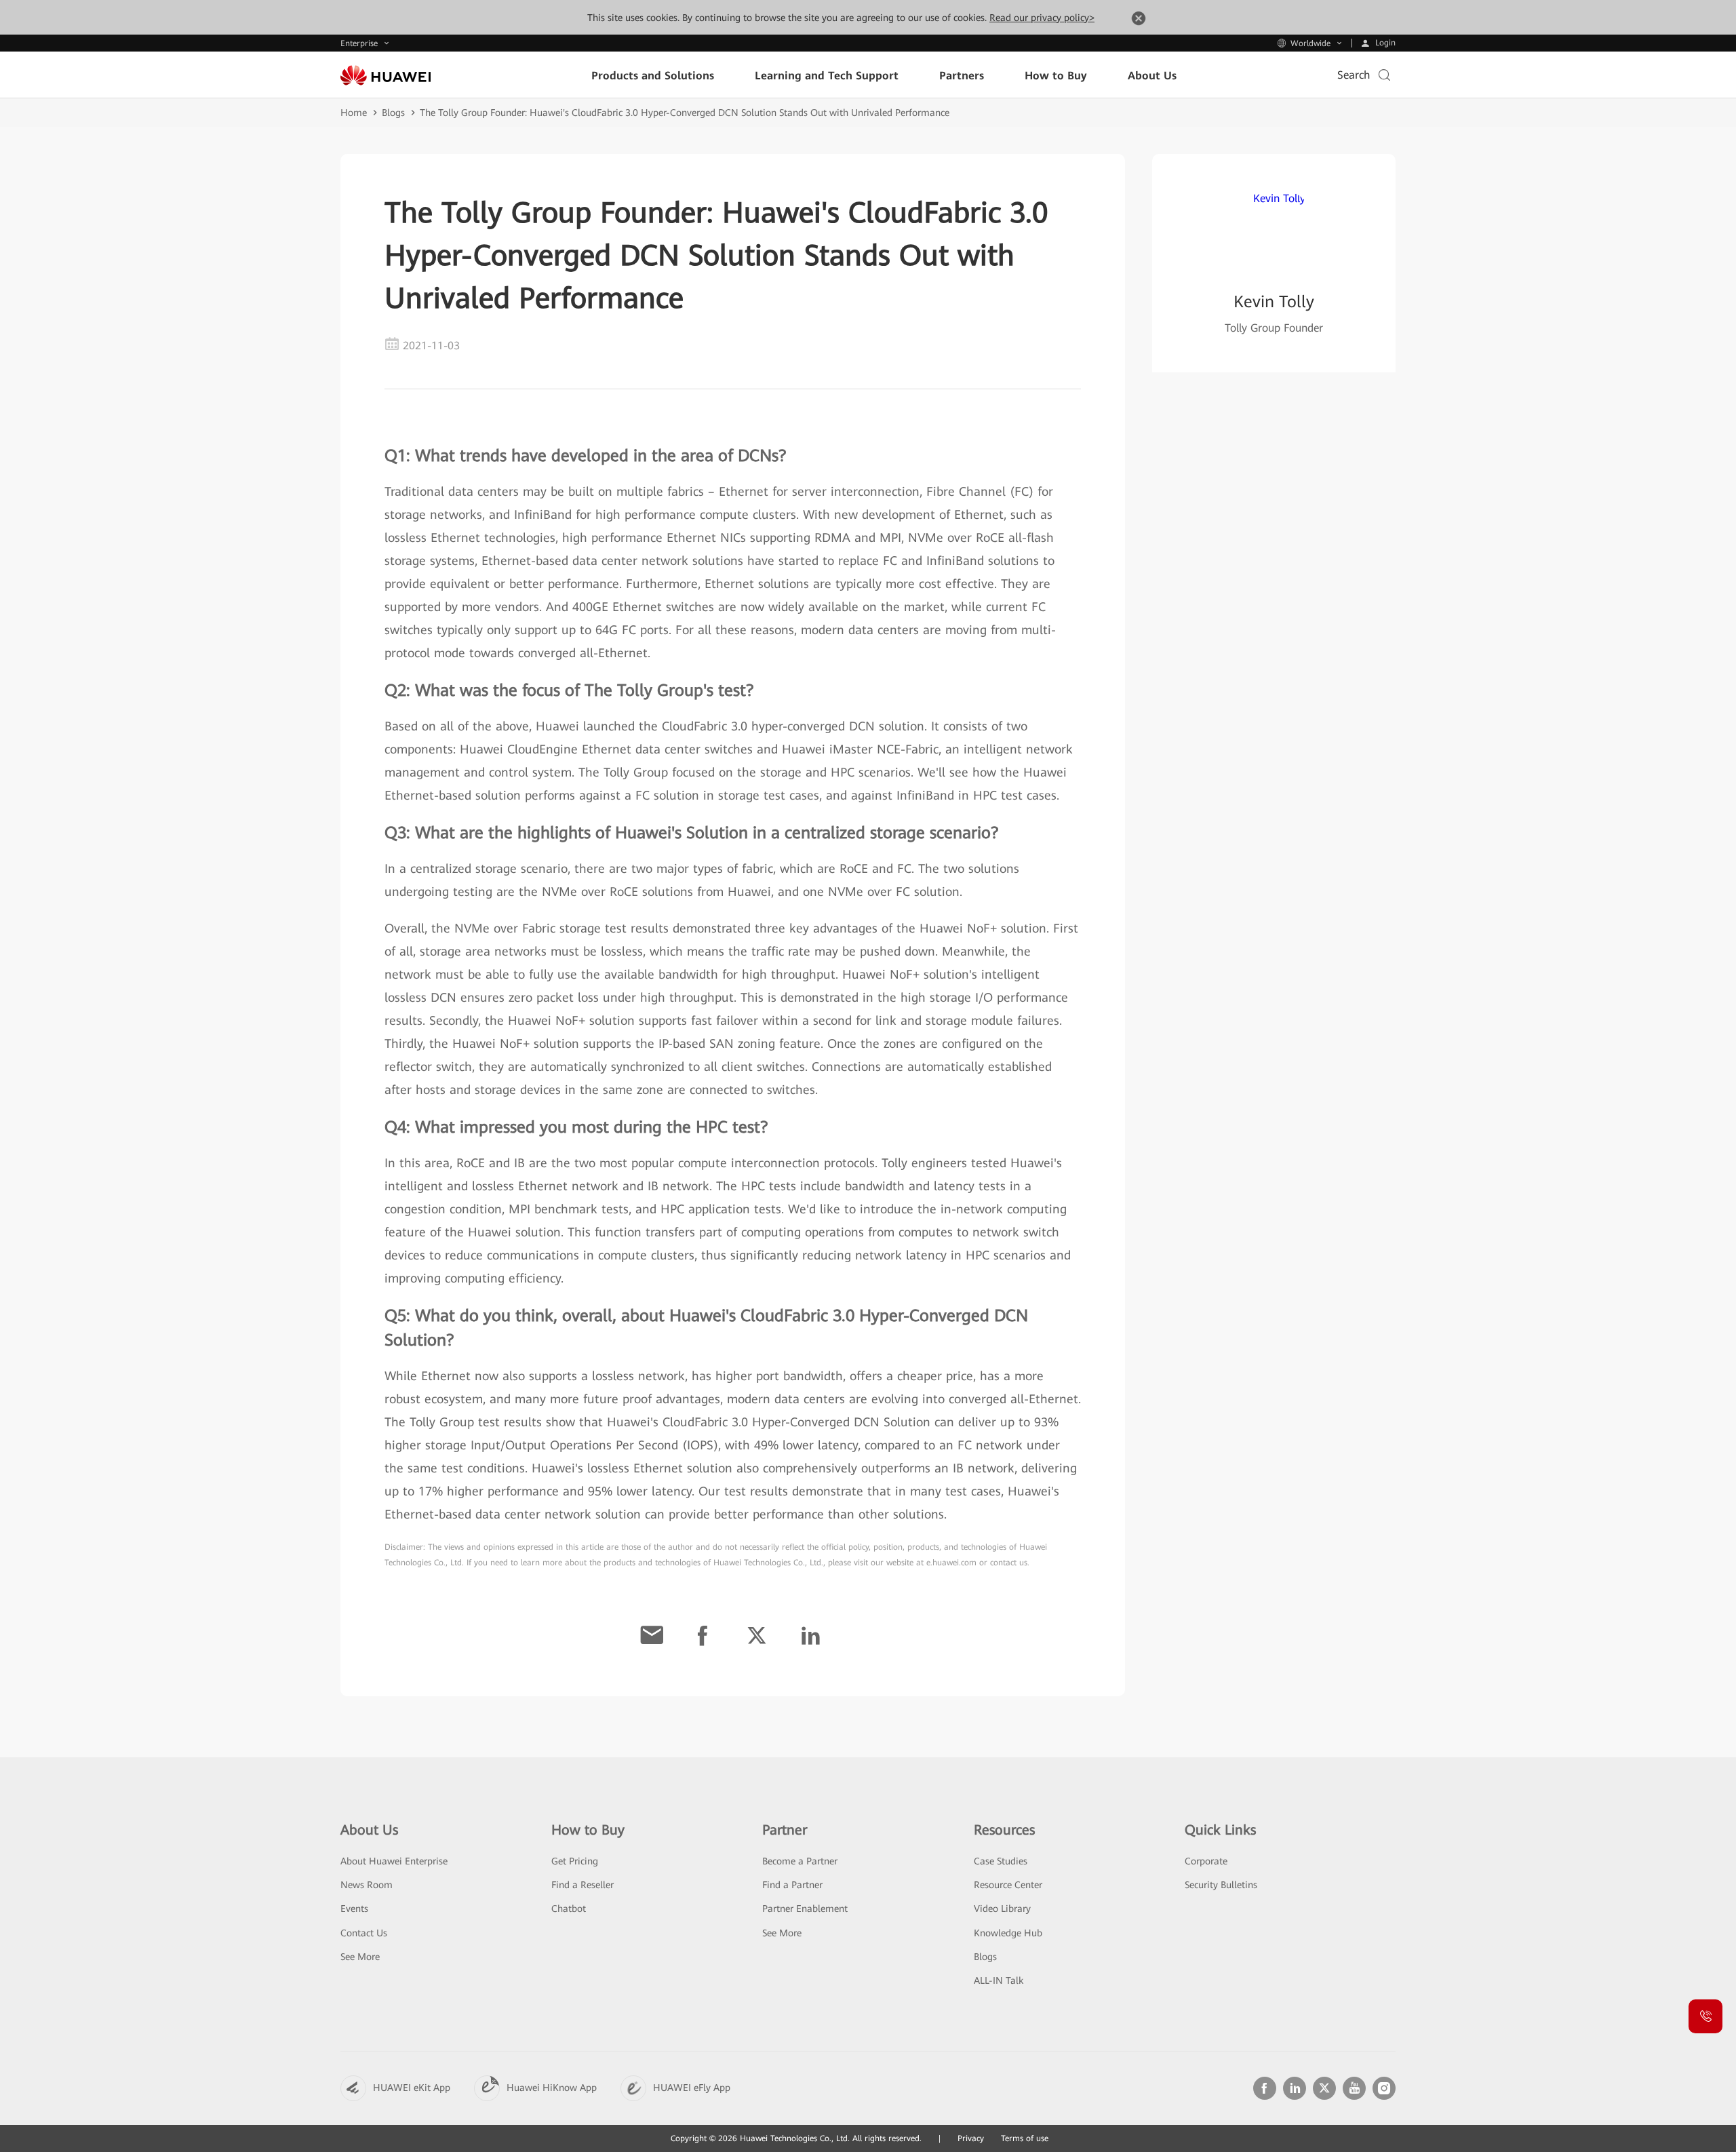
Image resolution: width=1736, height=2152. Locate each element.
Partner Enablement (805, 1909)
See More (360, 1957)
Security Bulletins (1221, 1885)
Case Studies (1001, 1861)
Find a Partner (792, 1885)
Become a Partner (800, 1861)
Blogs (393, 113)
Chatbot (569, 1909)
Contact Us (364, 1933)
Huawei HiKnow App (552, 2088)
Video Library (1002, 1909)
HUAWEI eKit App (412, 2088)
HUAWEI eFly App (692, 2088)
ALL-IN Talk (999, 1980)
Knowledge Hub (1008, 1933)
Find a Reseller (583, 1885)
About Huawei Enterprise (394, 1861)
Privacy (971, 2138)
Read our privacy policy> (1042, 18)
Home (354, 113)
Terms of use (1025, 2138)
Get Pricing (575, 1861)
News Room (367, 1885)
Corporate (1206, 1861)
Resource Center (1008, 1885)
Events (354, 1909)
